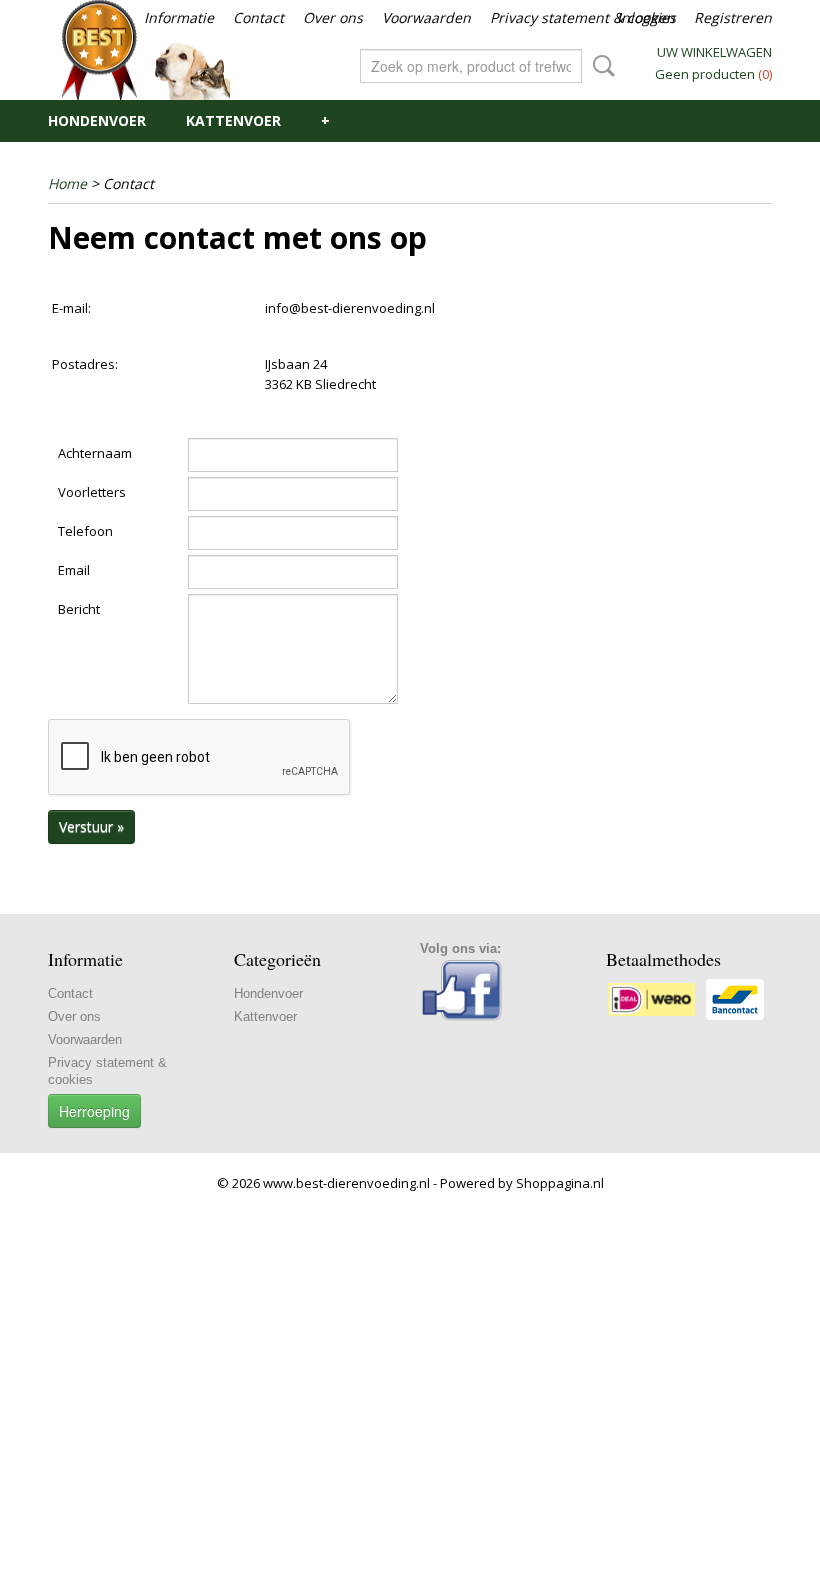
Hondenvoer (97, 120)
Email (74, 570)
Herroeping (94, 1111)
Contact (258, 17)
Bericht (79, 609)
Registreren (733, 17)
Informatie (179, 17)
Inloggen (646, 17)
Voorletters (92, 492)
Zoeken (600, 66)
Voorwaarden (426, 17)
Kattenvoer (233, 120)
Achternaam (95, 453)
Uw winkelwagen (714, 52)
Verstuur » (91, 826)
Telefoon (85, 531)
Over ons (333, 17)
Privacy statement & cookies (583, 17)
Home (67, 183)
